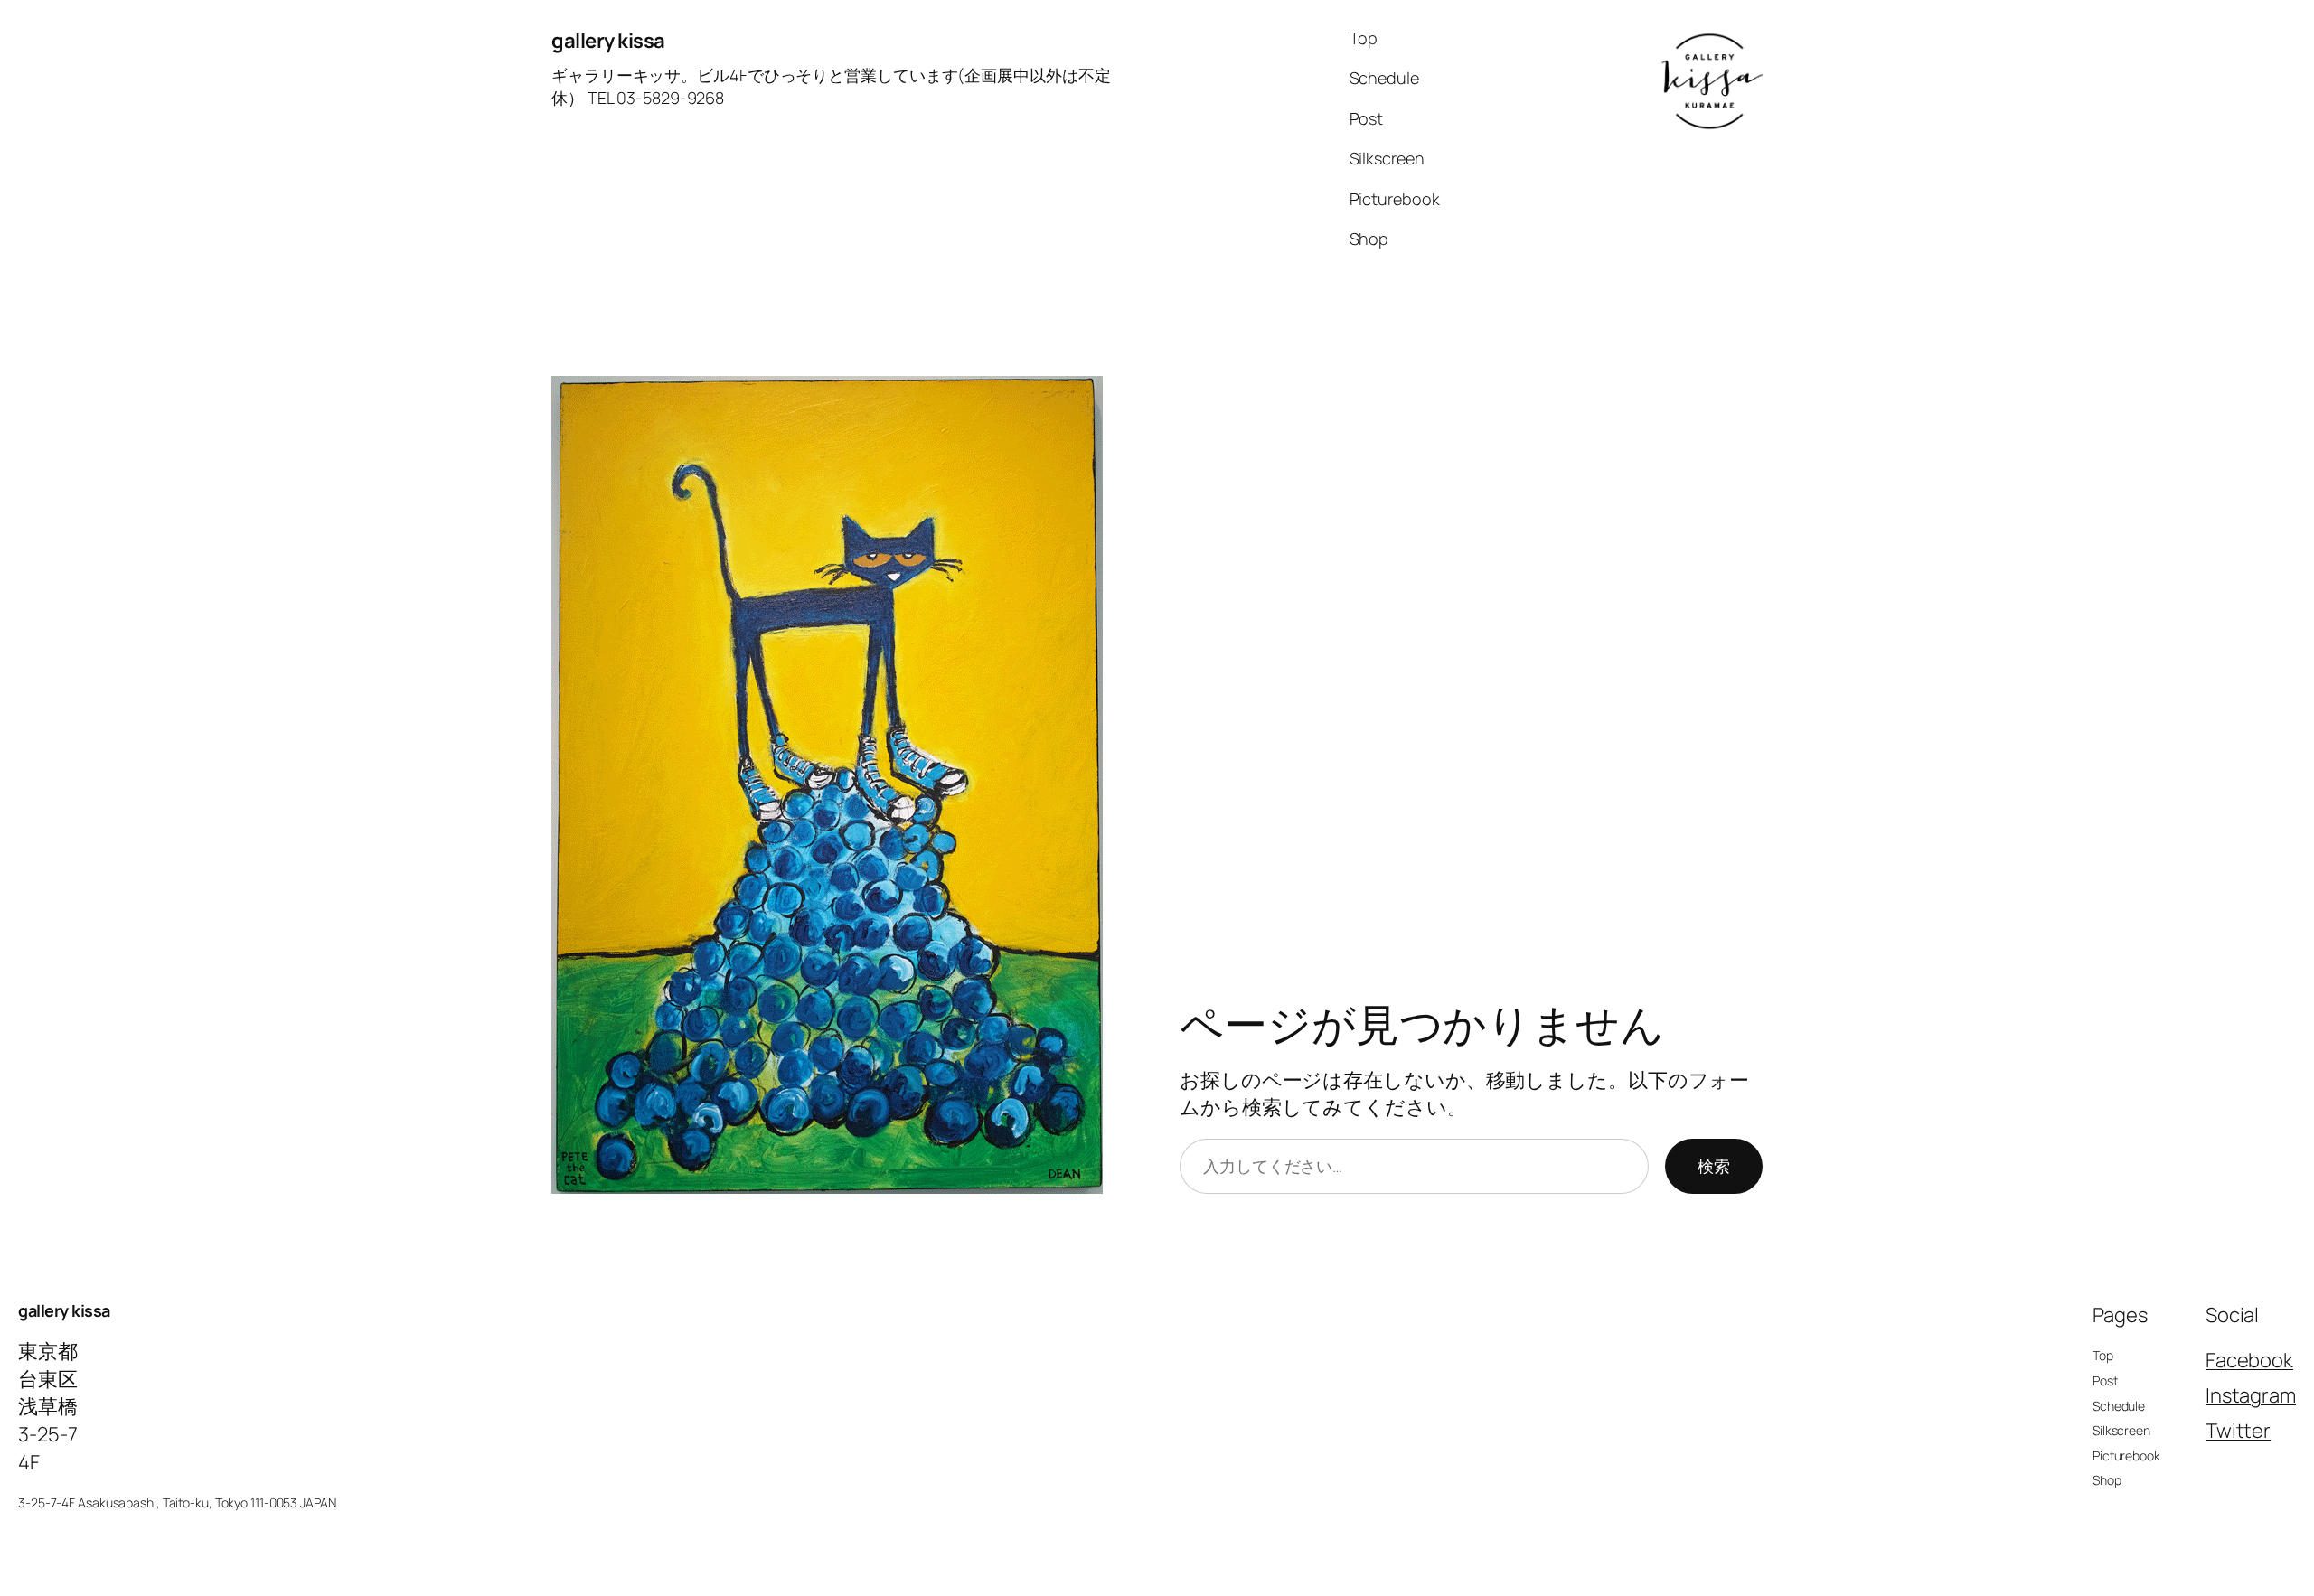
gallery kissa (608, 41)
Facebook (2249, 1360)
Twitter (2238, 1431)
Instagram (2251, 1395)
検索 (1714, 1166)
